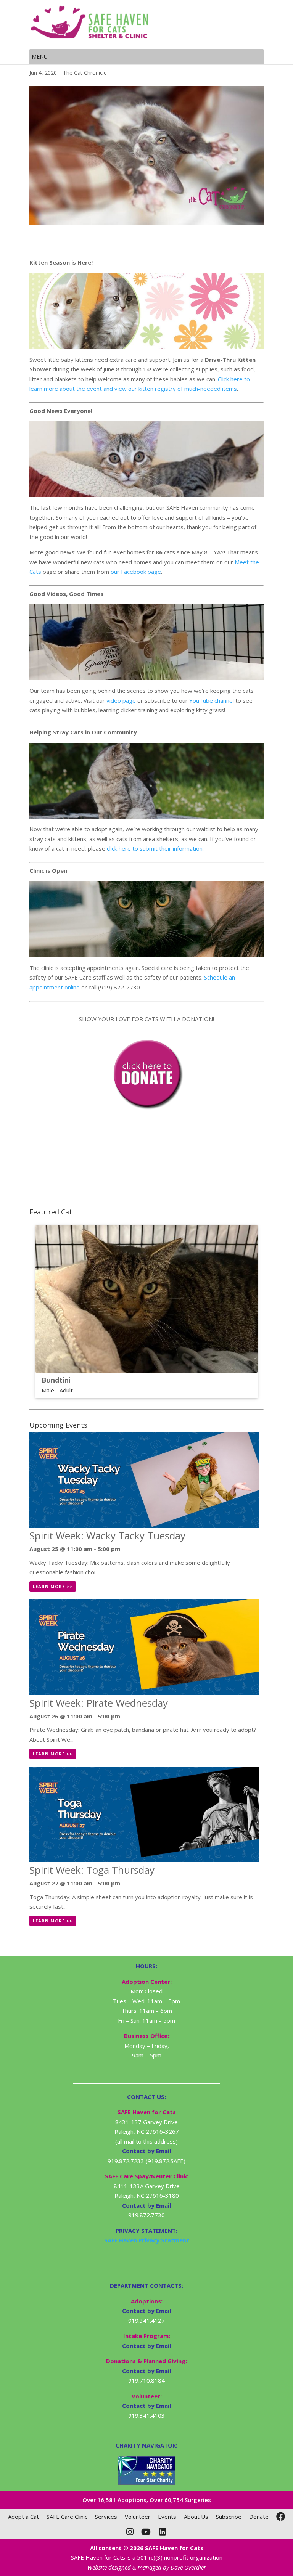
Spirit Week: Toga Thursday (92, 1870)
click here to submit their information (155, 848)
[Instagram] (130, 2532)
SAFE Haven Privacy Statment (147, 2240)
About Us (196, 2517)
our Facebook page (136, 572)
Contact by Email (146, 2311)
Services (106, 2517)
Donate (259, 2517)
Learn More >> (53, 1586)
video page (121, 700)
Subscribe (229, 2517)
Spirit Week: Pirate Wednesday (99, 1703)
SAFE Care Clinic (67, 2517)
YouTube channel (212, 700)
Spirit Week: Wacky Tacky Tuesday (107, 1535)
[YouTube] (146, 2532)
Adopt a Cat (23, 2517)
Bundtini (56, 1380)
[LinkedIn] (163, 2532)
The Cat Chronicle (85, 73)
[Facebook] (281, 2517)
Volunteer (138, 2517)
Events (167, 2517)
